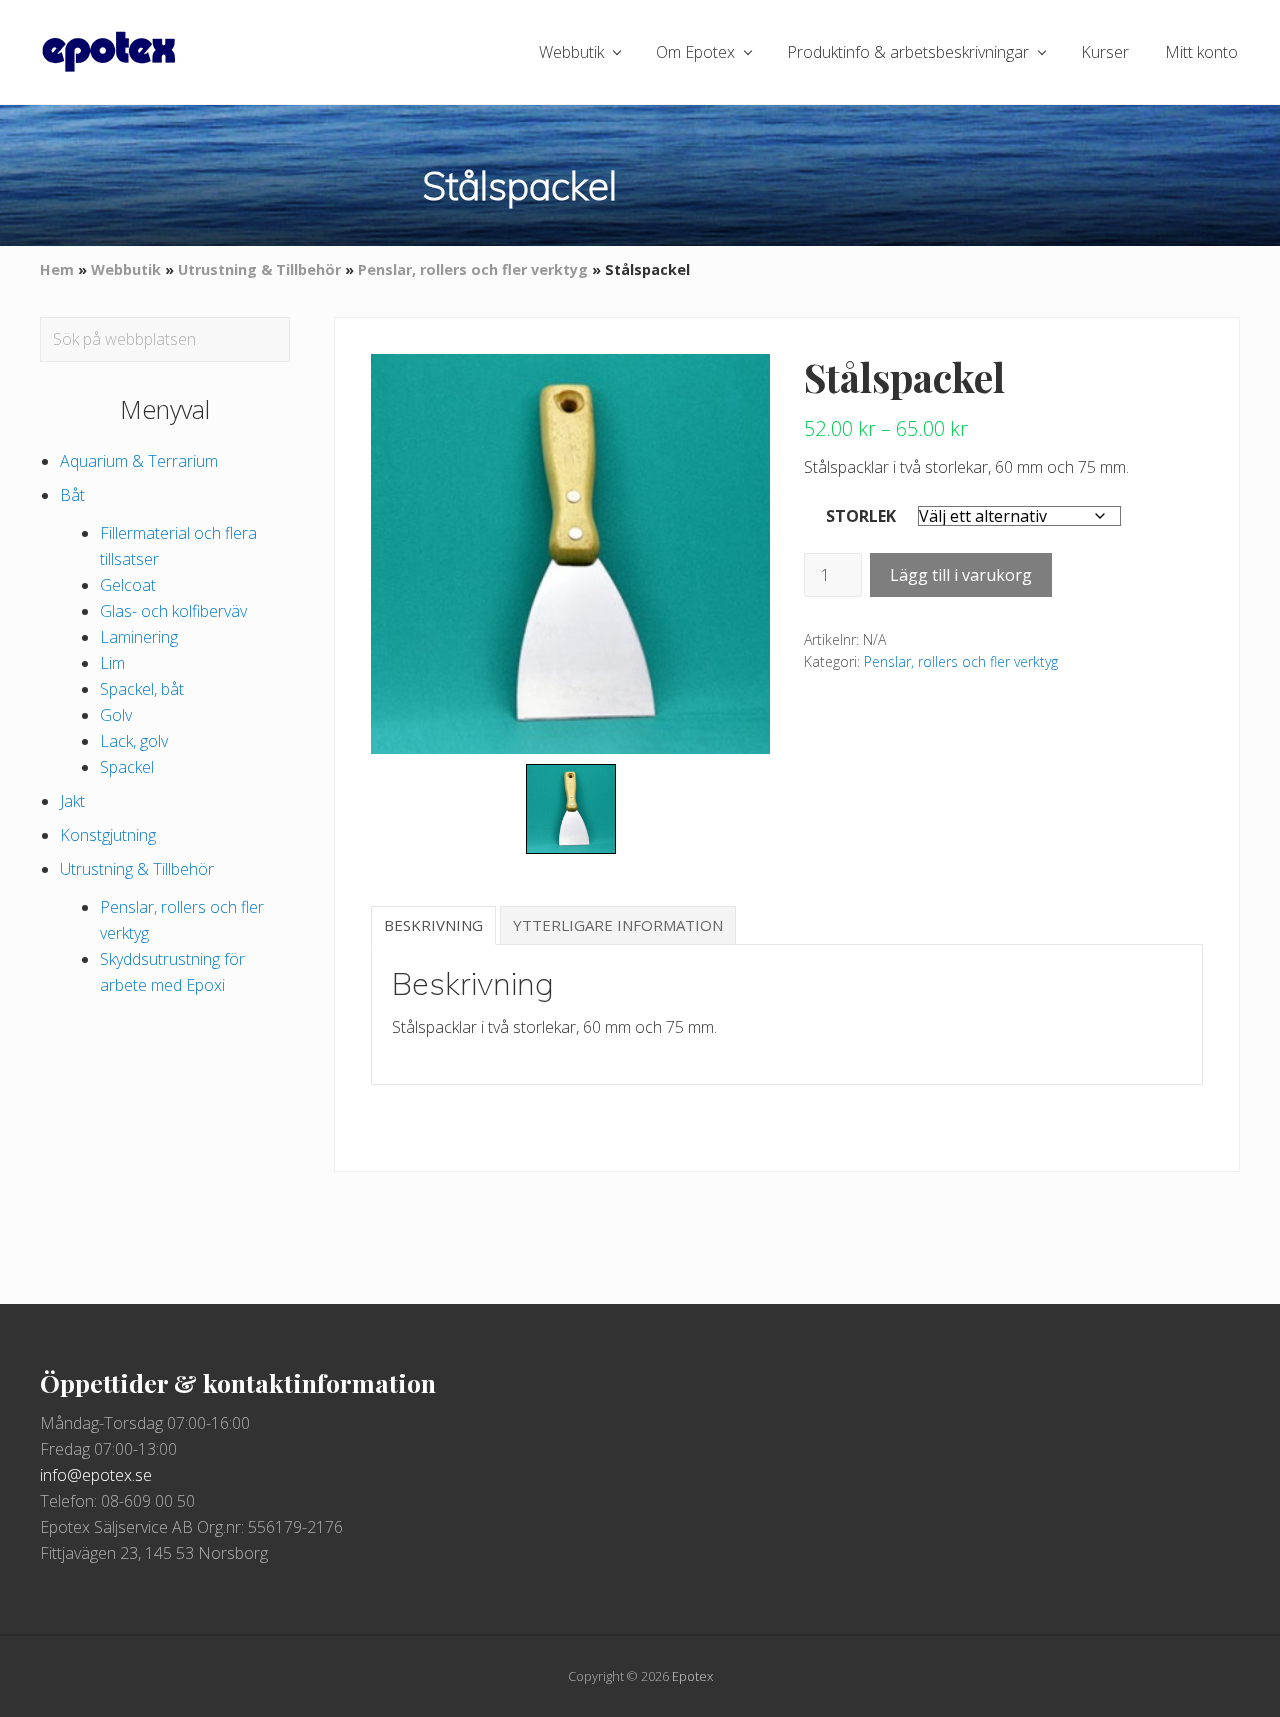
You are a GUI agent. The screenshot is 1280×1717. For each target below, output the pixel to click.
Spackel (127, 767)
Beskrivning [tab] (433, 925)
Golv (116, 715)
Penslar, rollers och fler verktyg (473, 269)
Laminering (139, 637)
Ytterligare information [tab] (618, 925)
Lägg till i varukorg (961, 575)
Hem (57, 269)
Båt (72, 495)
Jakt (72, 801)
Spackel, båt (142, 689)
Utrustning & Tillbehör (259, 269)
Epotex (692, 1676)
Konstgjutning (108, 835)
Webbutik (126, 269)
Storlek (861, 516)
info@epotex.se (96, 1475)
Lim (112, 663)
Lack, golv (134, 741)
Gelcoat (128, 585)
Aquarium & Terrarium (139, 461)
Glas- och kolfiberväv (173, 611)
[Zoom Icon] (571, 554)
